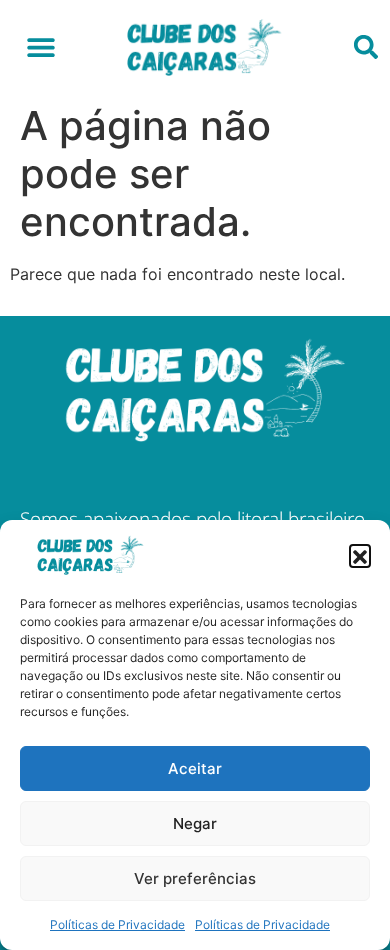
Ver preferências (195, 878)
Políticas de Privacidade (117, 924)
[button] (360, 555)
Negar (195, 823)
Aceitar (195, 768)
